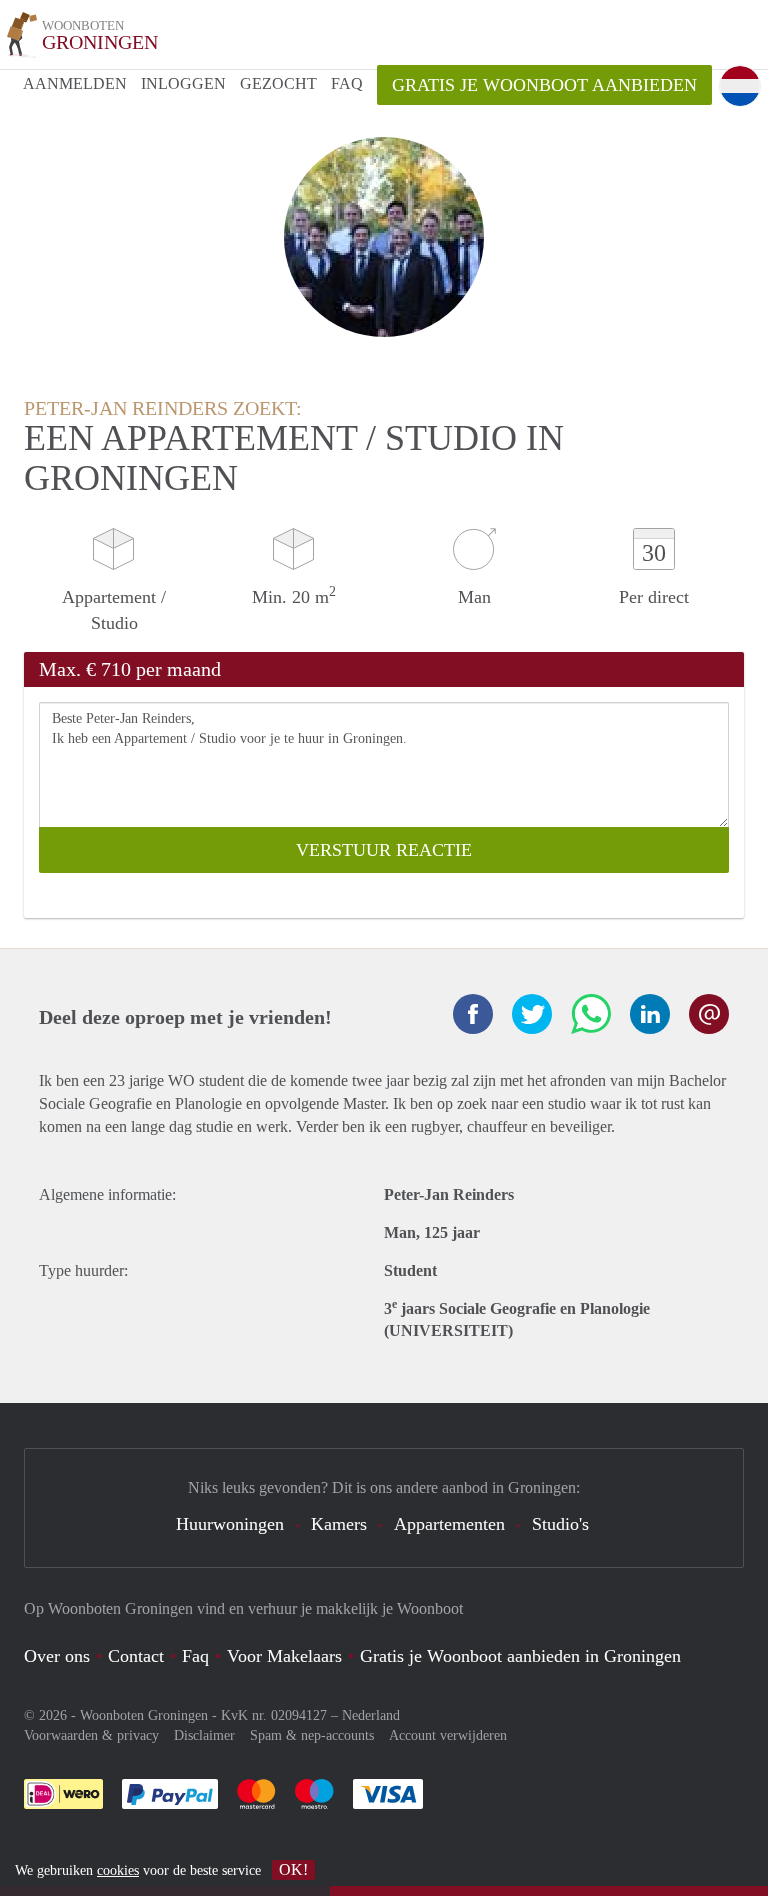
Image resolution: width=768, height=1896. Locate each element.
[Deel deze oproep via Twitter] (532, 1014)
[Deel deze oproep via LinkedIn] (650, 1014)
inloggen (183, 83)
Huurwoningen (230, 1524)
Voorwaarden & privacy (91, 1735)
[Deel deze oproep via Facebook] (473, 1014)
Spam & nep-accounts (312, 1735)
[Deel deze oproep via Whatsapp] (591, 1014)
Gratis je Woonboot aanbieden (544, 85)
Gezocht (278, 83)
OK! (293, 1869)
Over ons (57, 1656)
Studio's (560, 1524)
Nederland (371, 1715)
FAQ (347, 83)
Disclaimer (204, 1735)
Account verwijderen (448, 1735)
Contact (136, 1656)
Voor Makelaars (284, 1656)
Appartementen (449, 1524)
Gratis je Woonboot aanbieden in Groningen (520, 1656)
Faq (195, 1656)
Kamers (339, 1524)
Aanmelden (75, 83)
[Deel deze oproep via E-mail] (709, 1014)
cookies (118, 1870)
